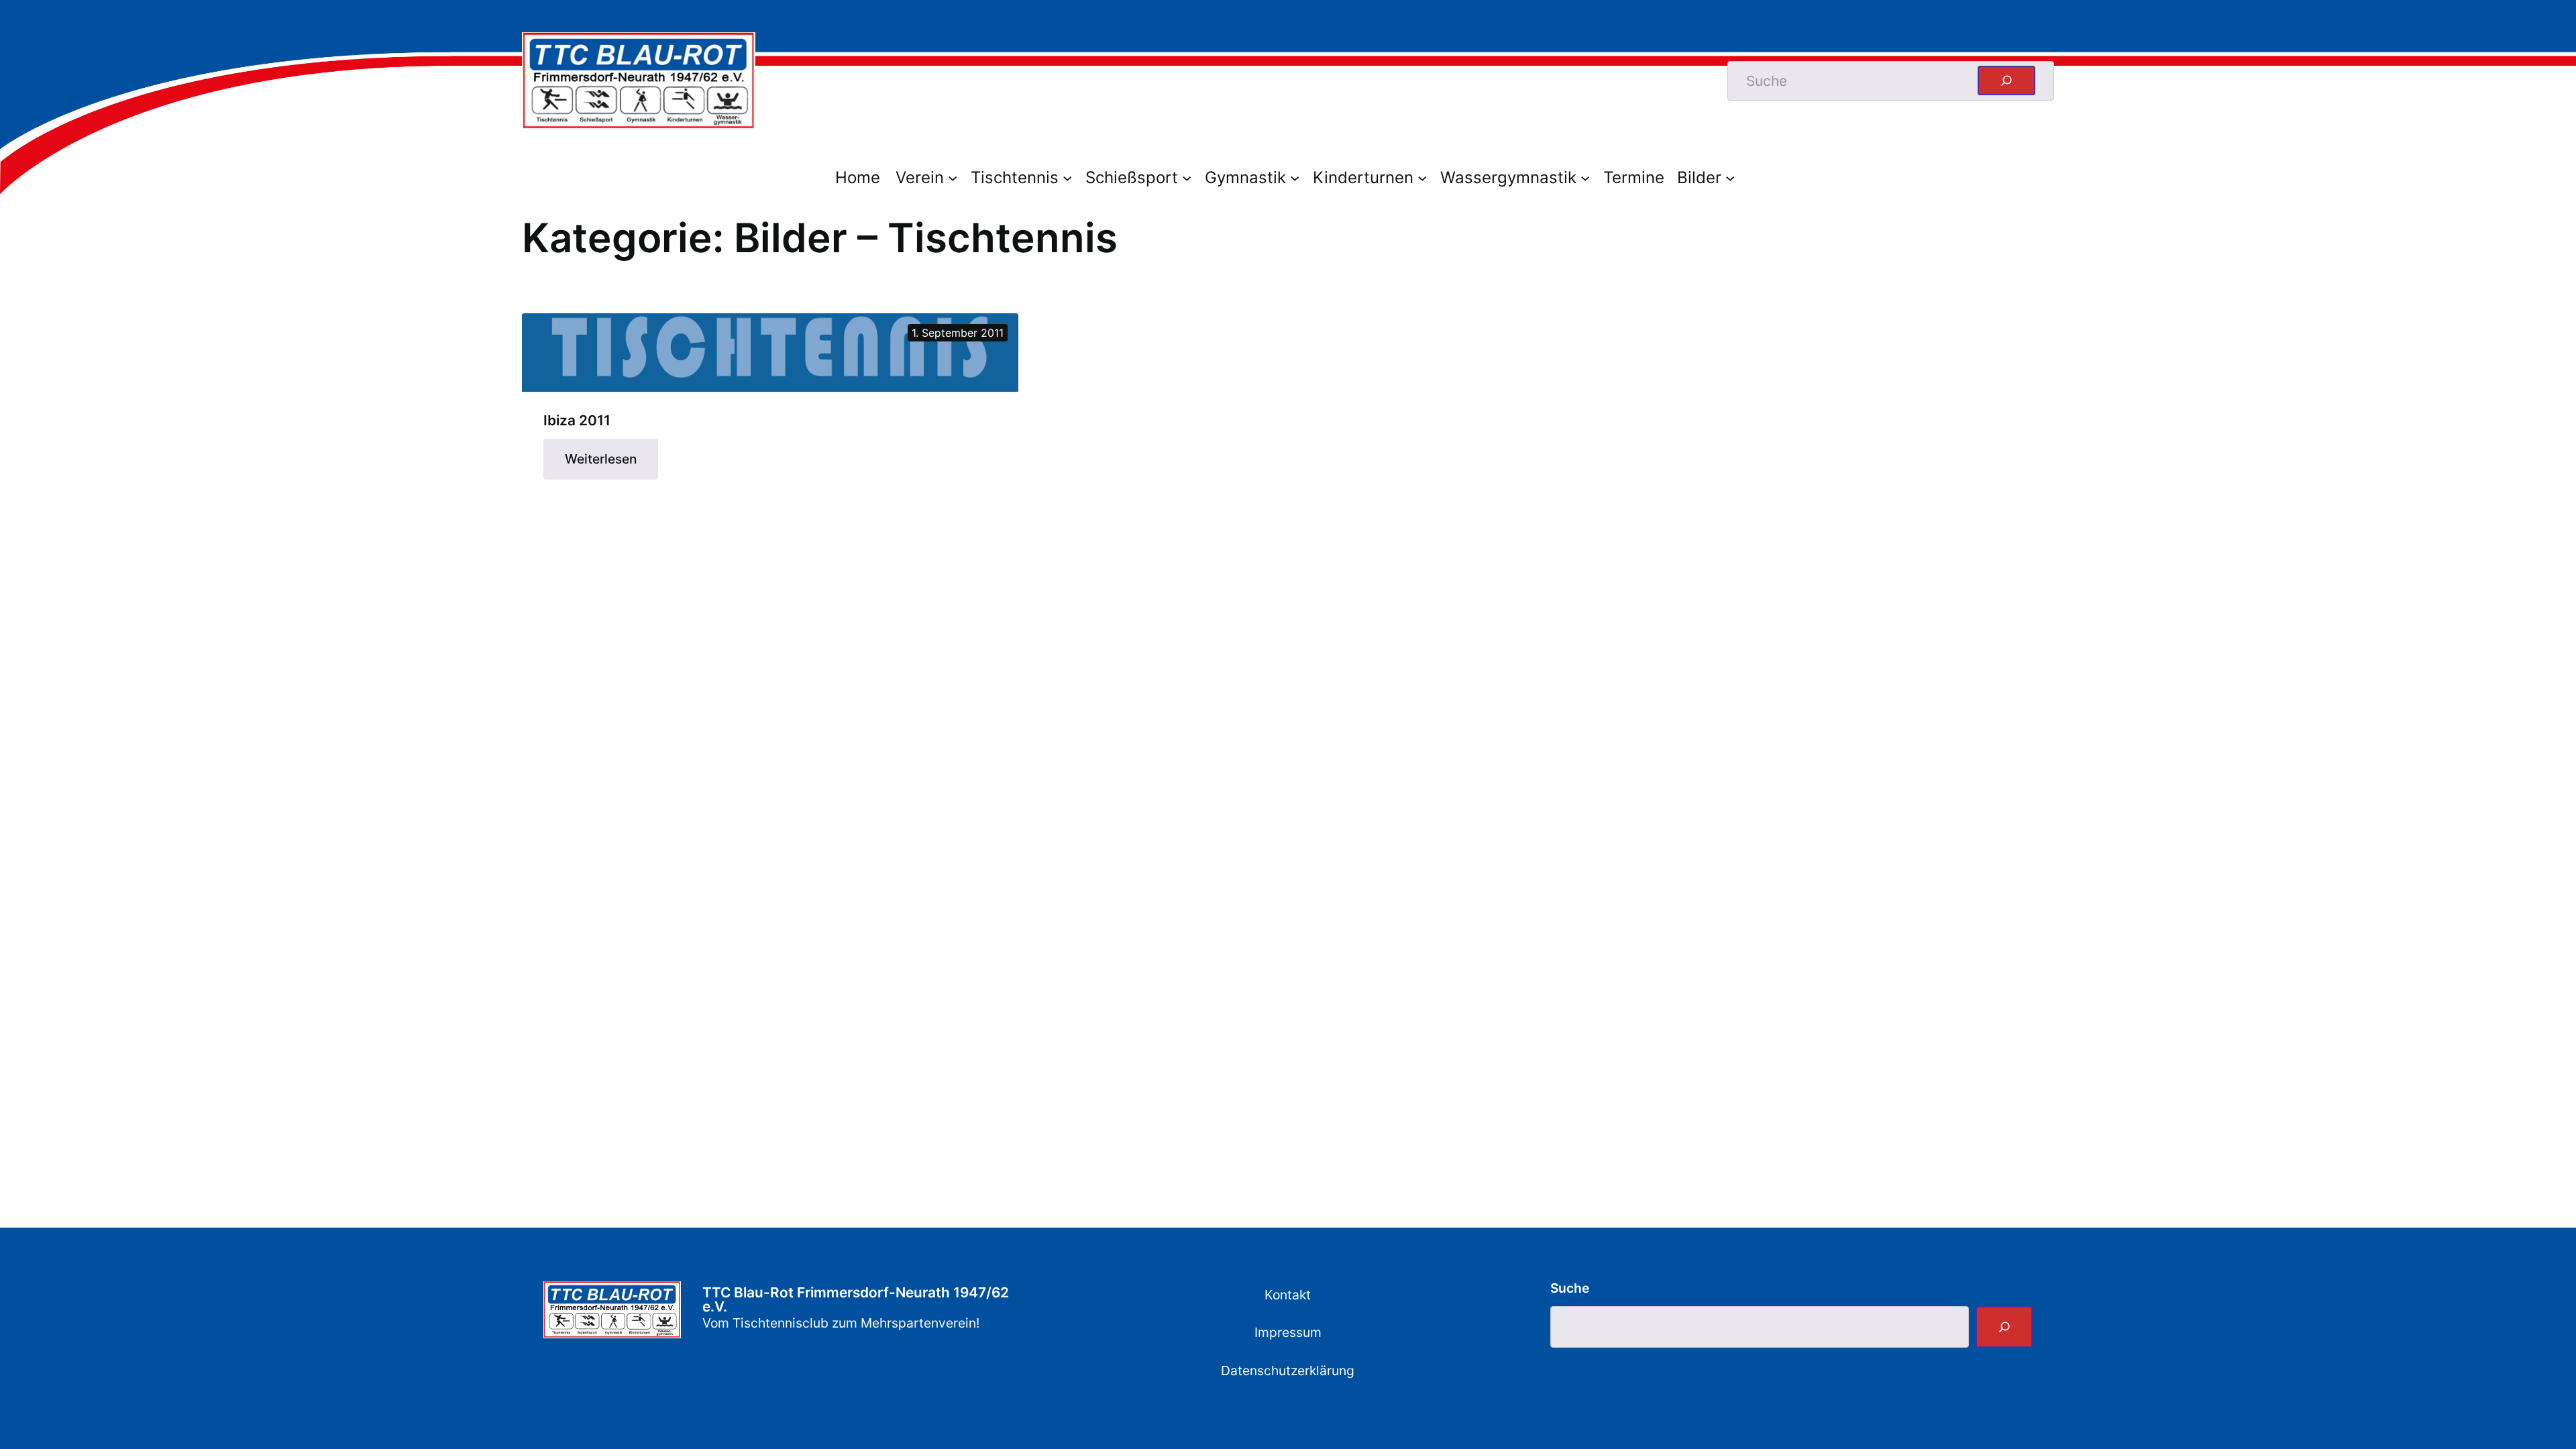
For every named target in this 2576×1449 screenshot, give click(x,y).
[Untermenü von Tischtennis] (1071, 177)
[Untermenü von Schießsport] (1190, 177)
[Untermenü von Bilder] (1733, 177)
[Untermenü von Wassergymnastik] (1589, 177)
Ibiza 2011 (577, 421)
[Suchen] (2006, 80)
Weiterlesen (611, 465)
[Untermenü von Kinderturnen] (1426, 177)
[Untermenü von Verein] (956, 177)
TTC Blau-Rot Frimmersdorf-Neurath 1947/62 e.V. (856, 1299)
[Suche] (2004, 1327)
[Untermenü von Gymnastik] (1298, 177)
